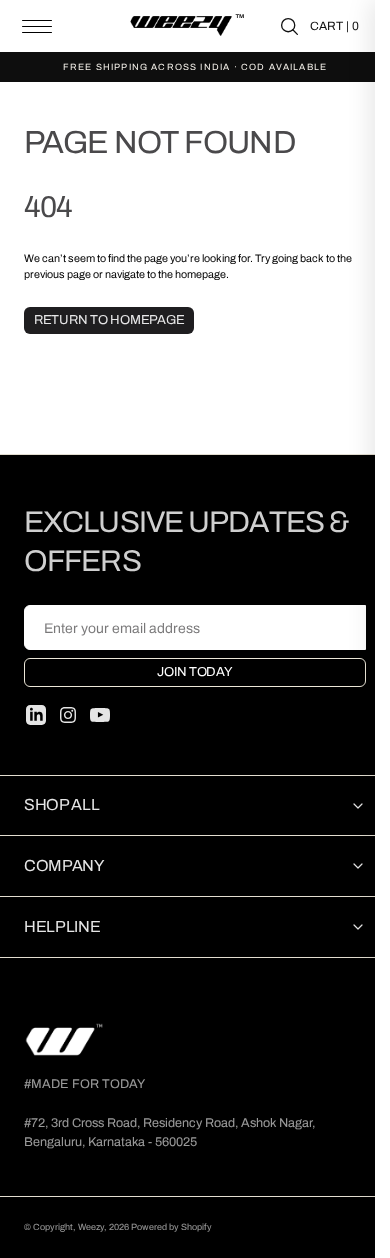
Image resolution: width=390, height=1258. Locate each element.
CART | (334, 26)
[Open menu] (37, 26)
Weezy (91, 1227)
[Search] (289, 26)
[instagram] (68, 715)
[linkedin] (36, 715)
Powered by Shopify (171, 1227)
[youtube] (100, 715)
